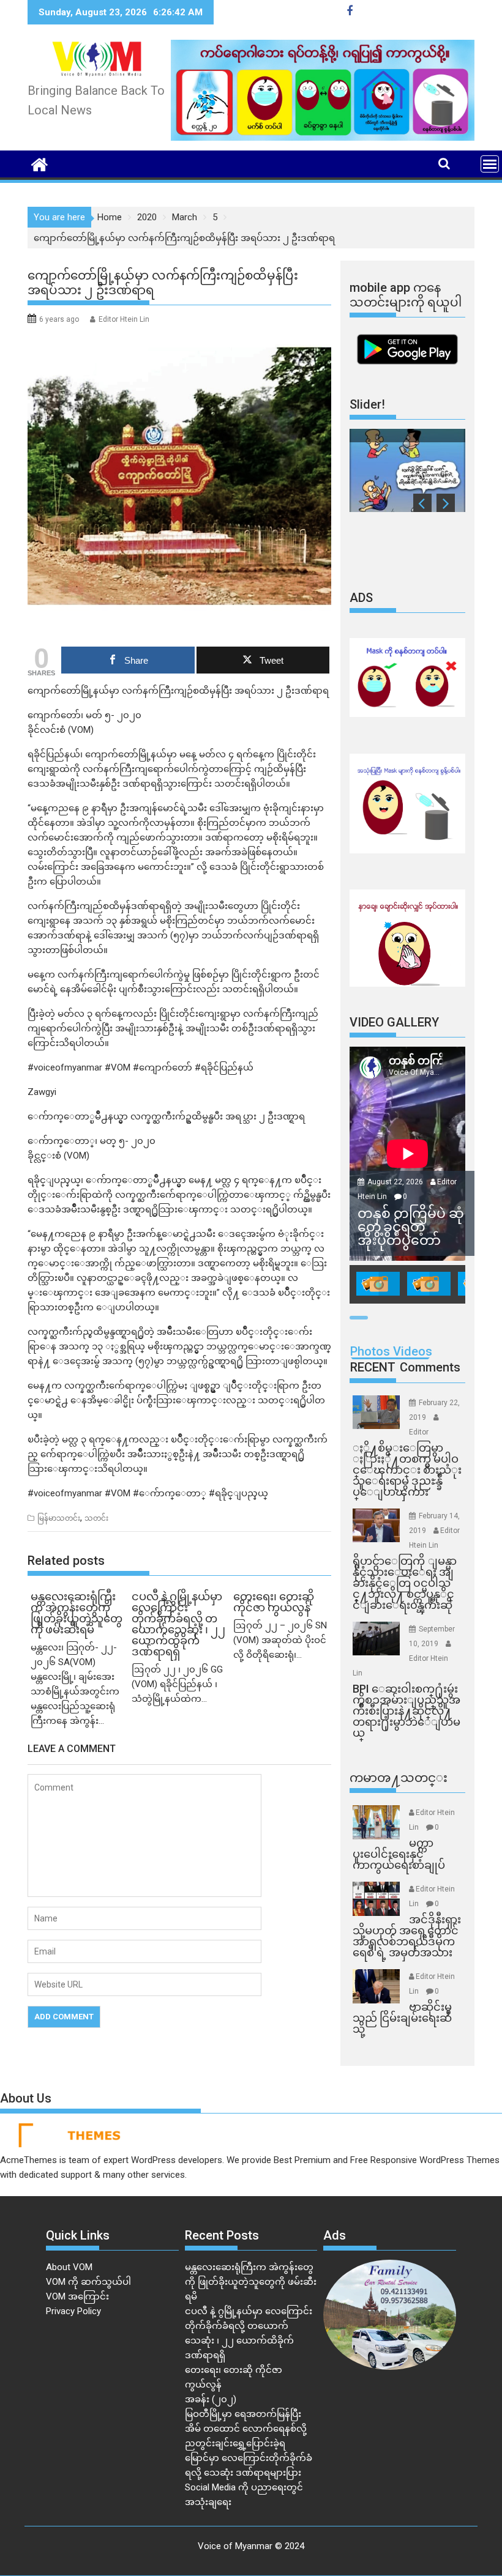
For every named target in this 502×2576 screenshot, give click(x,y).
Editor (419, 1432)
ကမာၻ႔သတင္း (399, 1778)
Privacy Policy (73, 2311)
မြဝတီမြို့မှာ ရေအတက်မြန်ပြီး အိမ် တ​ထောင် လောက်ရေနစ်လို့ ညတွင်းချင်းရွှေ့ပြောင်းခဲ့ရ (246, 2429)
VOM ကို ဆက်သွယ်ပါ (88, 2282)
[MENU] (490, 164)
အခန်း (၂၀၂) (211, 2399)
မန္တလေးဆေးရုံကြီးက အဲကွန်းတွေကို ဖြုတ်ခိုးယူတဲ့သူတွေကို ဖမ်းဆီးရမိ (251, 2282)
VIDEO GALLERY (394, 1022)
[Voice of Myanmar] (39, 163)
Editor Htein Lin (124, 319)
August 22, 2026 (396, 1182)
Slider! (367, 404)
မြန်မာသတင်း (59, 1518)
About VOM (69, 2267)
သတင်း (96, 1518)
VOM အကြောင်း (77, 2296)
